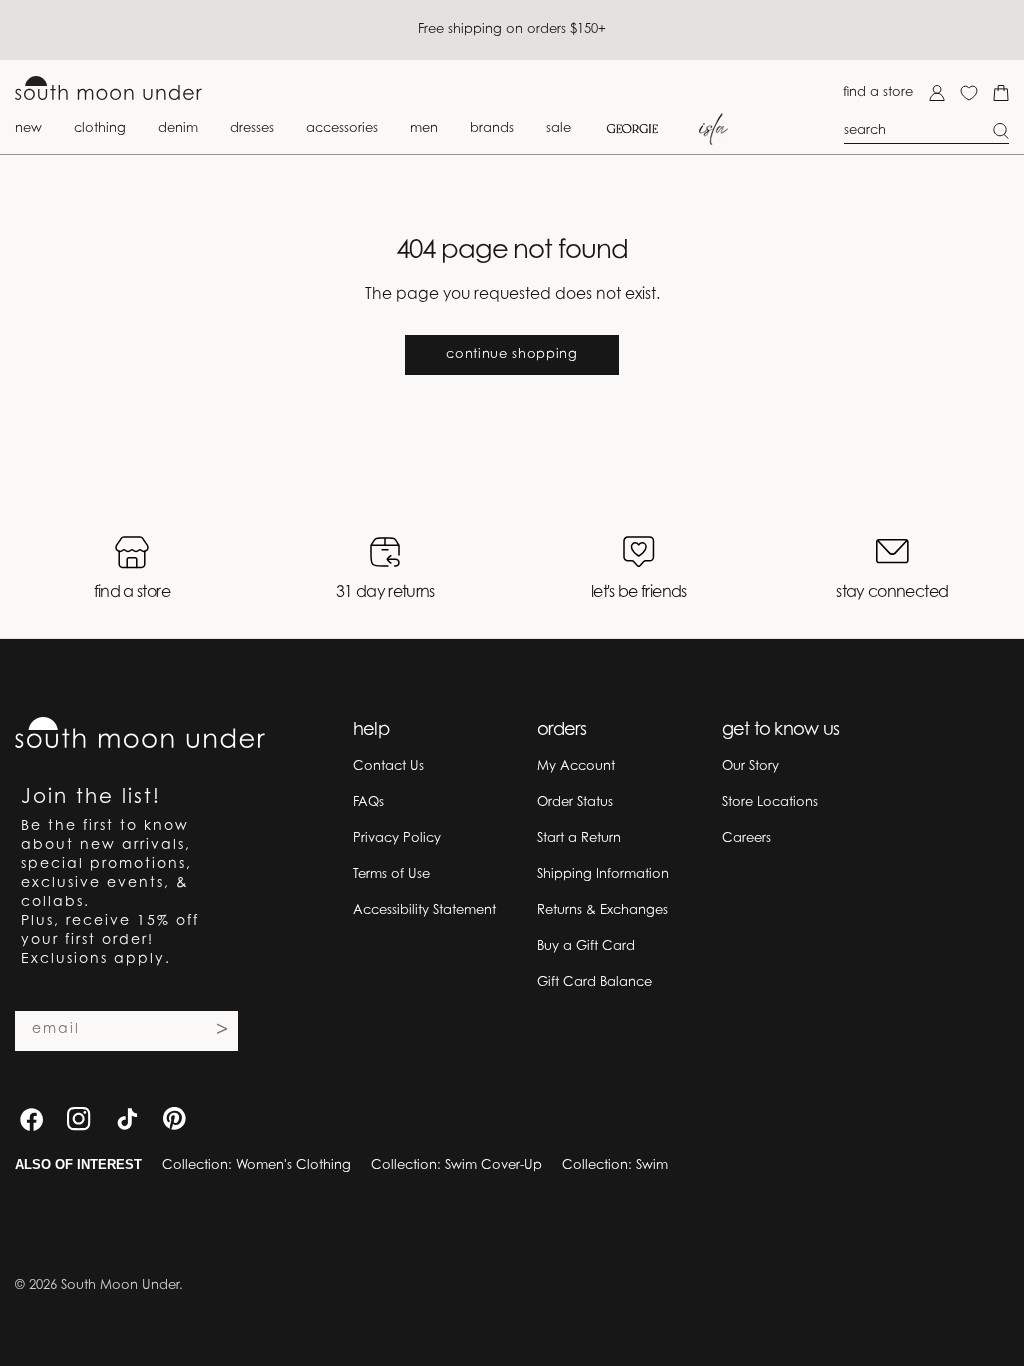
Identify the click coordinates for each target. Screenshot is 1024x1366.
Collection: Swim (615, 1165)
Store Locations (770, 802)
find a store (878, 92)
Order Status (575, 802)
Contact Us (388, 766)
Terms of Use (391, 874)
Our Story (750, 766)
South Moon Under (120, 1285)
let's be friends (639, 593)
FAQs (368, 802)
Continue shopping (511, 354)
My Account (576, 766)
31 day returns (385, 593)
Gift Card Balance (594, 982)
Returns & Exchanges (602, 910)
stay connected (892, 593)
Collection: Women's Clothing (256, 1165)
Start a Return (579, 838)
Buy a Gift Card (586, 946)
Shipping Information (603, 874)
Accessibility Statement (424, 910)
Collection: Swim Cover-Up (456, 1165)
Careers (746, 838)
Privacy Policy (397, 838)
